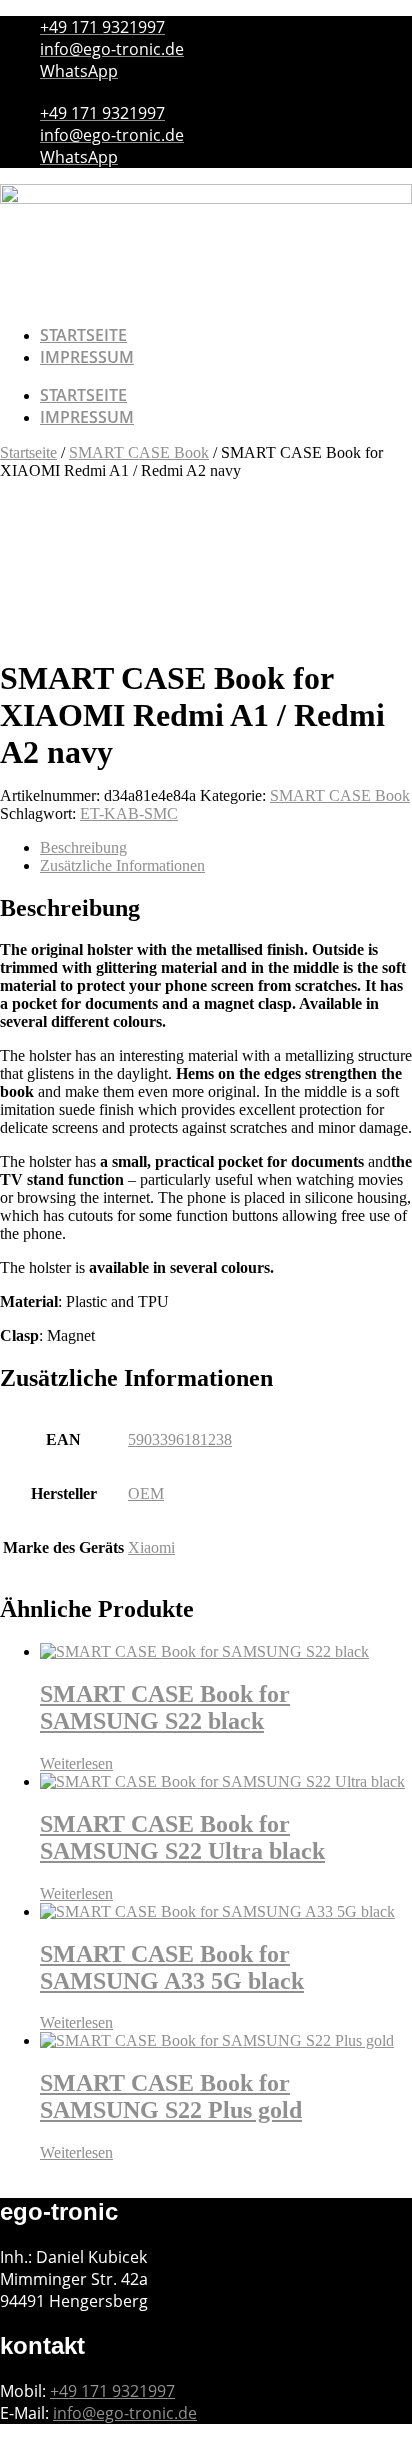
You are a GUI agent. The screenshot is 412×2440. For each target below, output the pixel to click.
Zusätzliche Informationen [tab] (122, 865)
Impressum (87, 357)
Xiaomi (151, 1547)
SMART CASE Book (139, 452)
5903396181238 (180, 1439)
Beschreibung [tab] (83, 847)
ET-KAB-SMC (129, 813)
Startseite (83, 335)
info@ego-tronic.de (125, 2413)
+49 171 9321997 (112, 2391)
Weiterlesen (76, 1763)
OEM (146, 1493)
